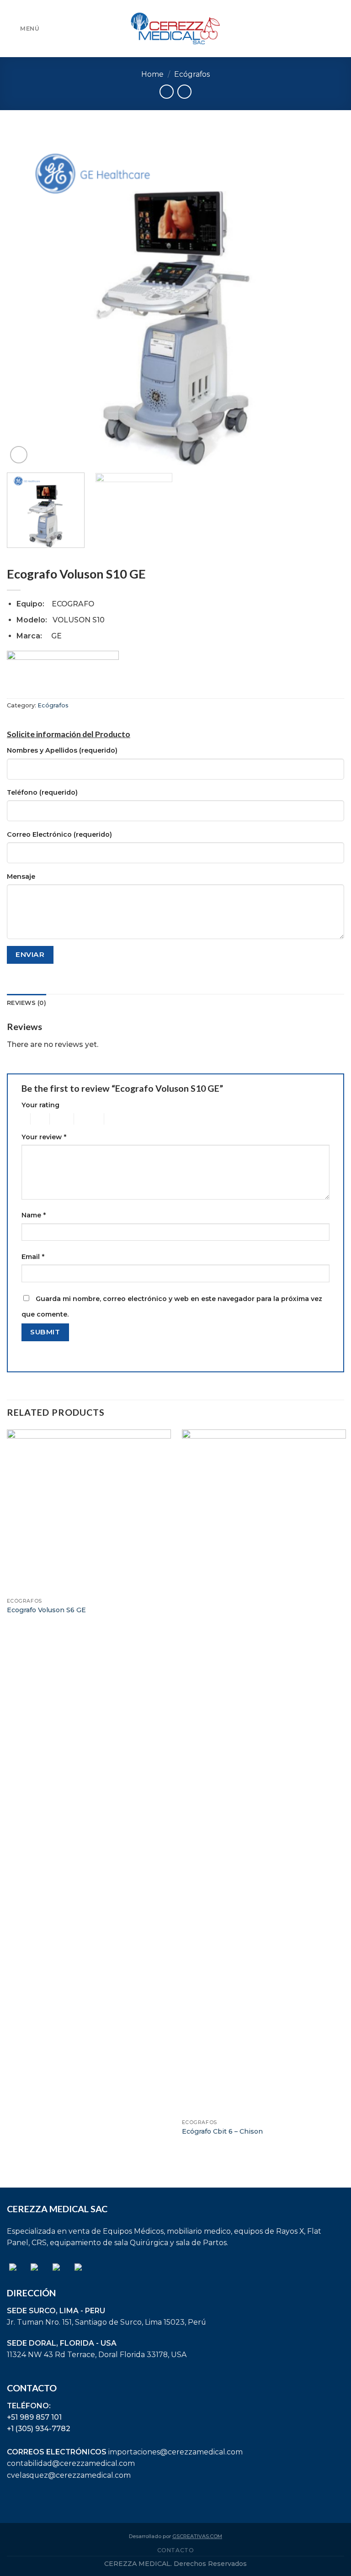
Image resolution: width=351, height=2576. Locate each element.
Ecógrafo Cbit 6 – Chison (222, 2131)
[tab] (27, 1003)
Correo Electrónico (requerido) (59, 834)
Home (152, 74)
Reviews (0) (27, 1003)
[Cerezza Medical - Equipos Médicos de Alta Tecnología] (175, 28)
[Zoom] (19, 455)
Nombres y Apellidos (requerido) (62, 750)
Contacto (176, 2550)
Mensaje (21, 876)
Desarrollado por (175, 2536)
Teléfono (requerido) (42, 792)
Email (33, 1257)
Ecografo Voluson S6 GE (46, 1610)
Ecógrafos (192, 74)
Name (34, 1215)
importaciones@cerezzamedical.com (175, 2452)
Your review (44, 1137)
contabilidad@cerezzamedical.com (71, 2463)
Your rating (40, 1105)
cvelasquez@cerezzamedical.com (69, 2475)
